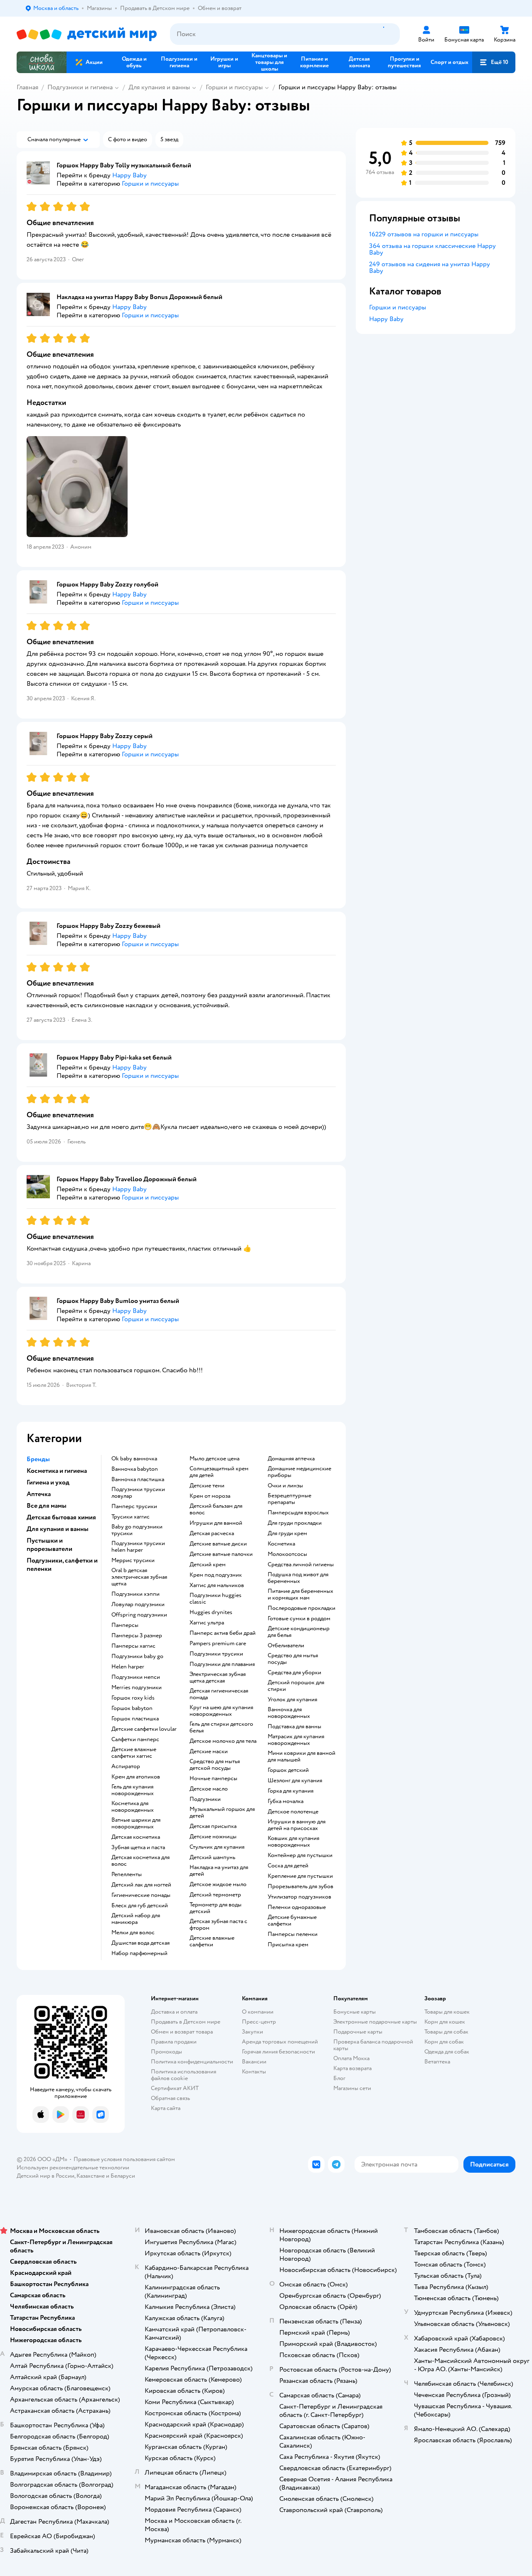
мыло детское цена (214, 1459)
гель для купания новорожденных (133, 1790)
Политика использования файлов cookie (183, 2075)
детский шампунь (212, 1857)
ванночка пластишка (138, 1479)
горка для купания (291, 1791)
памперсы (125, 1625)
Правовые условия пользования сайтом (124, 2159)
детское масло (209, 1789)
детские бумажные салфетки (292, 1921)
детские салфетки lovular (144, 1729)
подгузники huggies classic (216, 1599)
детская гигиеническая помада (219, 1694)
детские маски (209, 1752)
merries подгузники (137, 1688)
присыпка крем (288, 1945)
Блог (339, 2078)
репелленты (127, 1874)
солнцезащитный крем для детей (219, 1472)
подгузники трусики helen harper (138, 1547)
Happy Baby (386, 319)
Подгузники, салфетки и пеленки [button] (62, 1565)
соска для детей (288, 1866)
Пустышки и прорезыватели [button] (49, 1545)
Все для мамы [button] (47, 1506)
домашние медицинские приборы (299, 1472)
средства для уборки (294, 1673)
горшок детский (288, 1770)
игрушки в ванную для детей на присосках (297, 1825)
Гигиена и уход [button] (48, 1482)
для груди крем (287, 1533)
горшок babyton (132, 1708)
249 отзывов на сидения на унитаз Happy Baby (430, 267)
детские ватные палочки (221, 1554)
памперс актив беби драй (223, 1633)
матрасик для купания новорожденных (296, 1740)
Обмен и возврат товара (182, 2032)
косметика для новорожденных (133, 1807)
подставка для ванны (294, 1727)
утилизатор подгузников (299, 1897)
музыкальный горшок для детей (222, 1813)
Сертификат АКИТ (175, 2088)
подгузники (205, 1799)
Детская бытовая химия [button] (61, 1517)
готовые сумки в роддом (299, 1619)
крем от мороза (210, 1496)
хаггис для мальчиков (217, 1585)
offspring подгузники (139, 1615)
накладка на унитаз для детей (219, 1871)
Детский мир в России (46, 2176)
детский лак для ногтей (141, 1885)
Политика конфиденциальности (192, 2062)
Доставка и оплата (174, 2012)
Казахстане (91, 2176)
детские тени (207, 1486)
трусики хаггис (131, 1517)
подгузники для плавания (222, 1664)
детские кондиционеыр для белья (299, 1632)
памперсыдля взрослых (298, 1513)
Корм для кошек (445, 2022)
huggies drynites (211, 1612)
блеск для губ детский (140, 1906)
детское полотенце (293, 1812)
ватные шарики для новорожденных (136, 1823)
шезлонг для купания (295, 1781)
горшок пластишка (135, 1719)
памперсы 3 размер (137, 1636)
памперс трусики (134, 1506)
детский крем (208, 1565)
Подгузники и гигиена (80, 87)
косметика (281, 1544)
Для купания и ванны (159, 87)
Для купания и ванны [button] (58, 1529)
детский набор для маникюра (136, 1919)
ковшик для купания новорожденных (293, 1842)
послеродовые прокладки (302, 1608)
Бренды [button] (38, 1459)
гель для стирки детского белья (221, 1727)
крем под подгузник (216, 1575)
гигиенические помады (141, 1895)
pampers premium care (218, 1644)
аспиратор (126, 1766)
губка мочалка (286, 1801)
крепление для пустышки (300, 1876)
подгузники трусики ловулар (138, 1493)
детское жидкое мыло (218, 1884)
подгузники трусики (216, 1654)
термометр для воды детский (216, 1908)
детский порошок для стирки (296, 1686)
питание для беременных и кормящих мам (300, 1595)
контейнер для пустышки (300, 1855)
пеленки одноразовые (297, 1907)
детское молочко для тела (223, 1741)
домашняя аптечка (291, 1459)
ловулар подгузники (138, 1604)
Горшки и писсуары (234, 87)
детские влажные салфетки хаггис (134, 1753)
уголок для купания (292, 1700)
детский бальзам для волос (216, 1509)
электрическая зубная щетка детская (218, 1678)
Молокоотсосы (287, 1554)
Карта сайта (166, 2108)
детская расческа (212, 1533)
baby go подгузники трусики (137, 1530)
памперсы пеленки (293, 1934)
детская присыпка (213, 1826)
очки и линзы (285, 1486)
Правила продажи (174, 2042)
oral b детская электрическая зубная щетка (139, 1577)
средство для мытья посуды (293, 1659)
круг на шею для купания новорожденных (221, 1711)
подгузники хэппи (135, 1594)
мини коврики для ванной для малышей (302, 1757)
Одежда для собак (447, 2052)
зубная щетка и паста (138, 1847)
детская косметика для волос (140, 1861)
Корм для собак (444, 2042)
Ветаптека (437, 2062)
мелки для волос (133, 1933)
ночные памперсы (213, 1779)
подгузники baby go (137, 1656)
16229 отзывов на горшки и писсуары (424, 234)
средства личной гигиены (301, 1565)
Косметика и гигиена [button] (57, 1471)
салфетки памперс (135, 1739)
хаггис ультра (207, 1623)
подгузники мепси (136, 1677)
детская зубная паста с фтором (218, 1925)
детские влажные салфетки (212, 1941)
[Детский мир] (87, 34)
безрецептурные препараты (289, 1499)
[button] (494, 62)
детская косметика (136, 1837)
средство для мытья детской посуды (215, 1765)
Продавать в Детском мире (186, 2022)
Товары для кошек (447, 2012)
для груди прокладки (295, 1523)
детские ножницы (213, 1837)
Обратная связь (170, 2098)
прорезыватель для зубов (300, 1887)
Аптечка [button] (39, 1494)
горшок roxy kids (133, 1698)
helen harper (128, 1667)
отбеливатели (286, 1646)
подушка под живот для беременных (298, 1578)
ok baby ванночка (134, 1459)
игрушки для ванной (216, 1523)
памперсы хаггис (133, 1646)
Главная (27, 87)
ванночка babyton (135, 1469)
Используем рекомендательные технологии (73, 2168)
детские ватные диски (218, 1544)
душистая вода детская (140, 1943)
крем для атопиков (136, 1777)
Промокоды (166, 2052)
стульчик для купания (217, 1847)
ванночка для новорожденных (289, 1713)
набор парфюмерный (139, 1953)
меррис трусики (133, 1560)
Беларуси (123, 2176)
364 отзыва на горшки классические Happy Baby (432, 249)
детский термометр (215, 1895)
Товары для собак (446, 2032)
